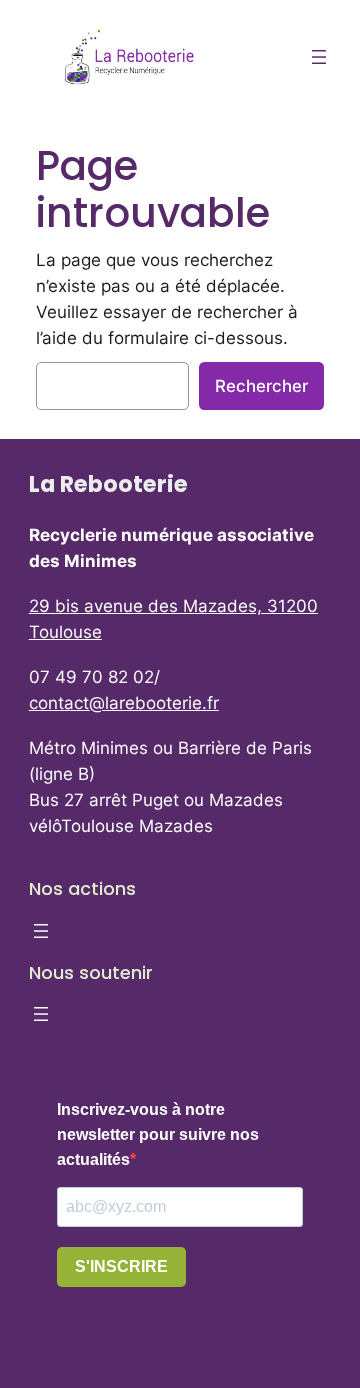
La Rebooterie (108, 484)
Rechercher (261, 386)
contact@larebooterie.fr (124, 703)
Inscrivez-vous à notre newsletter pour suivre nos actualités (158, 1134)
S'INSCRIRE (121, 1266)
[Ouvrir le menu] (319, 57)
